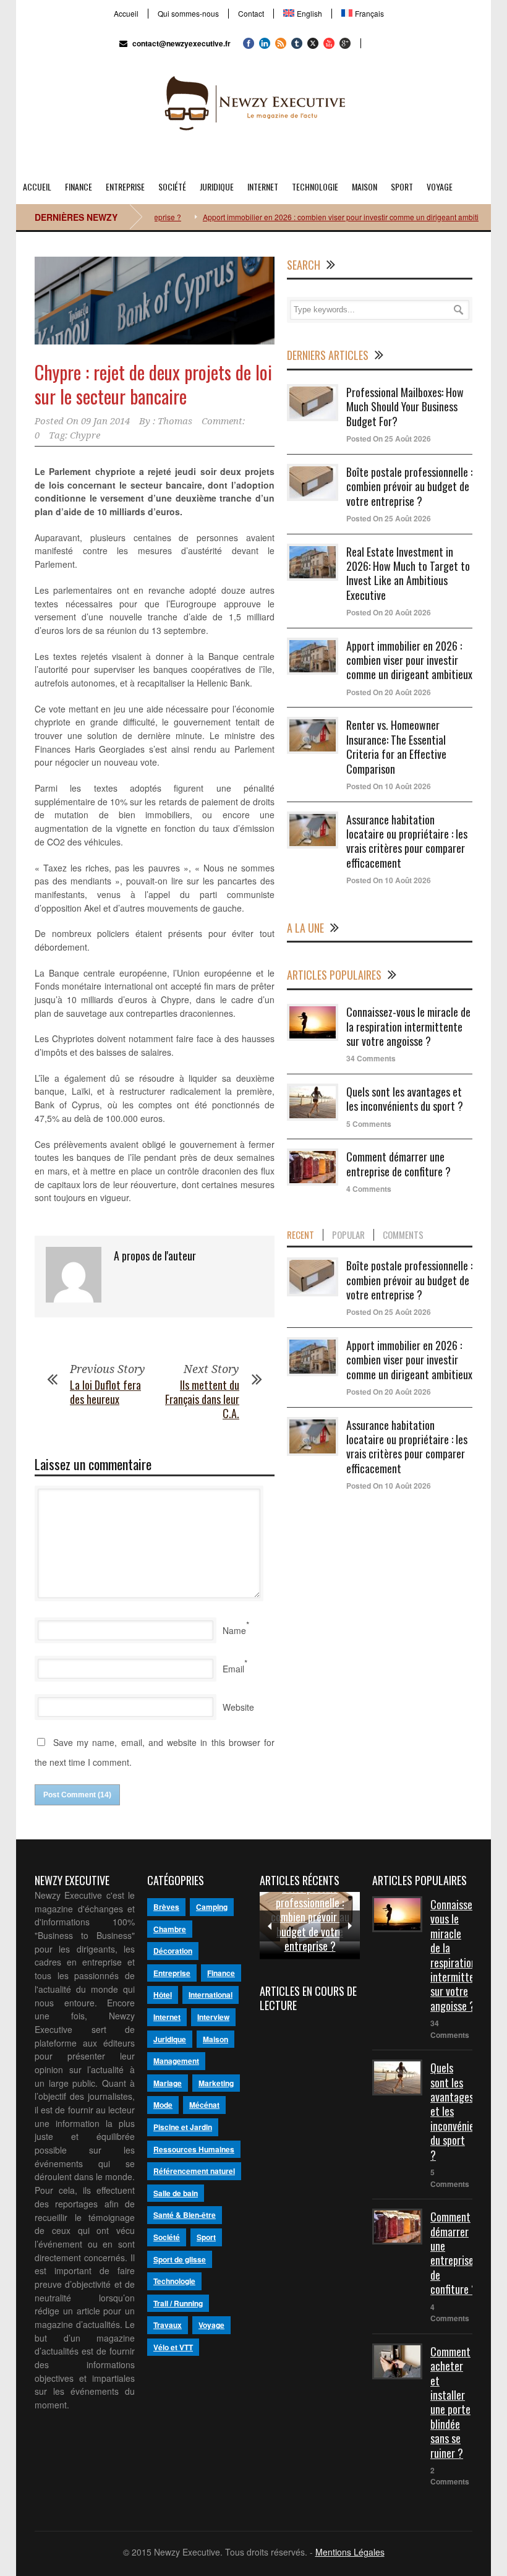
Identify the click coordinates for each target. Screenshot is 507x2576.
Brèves (166, 1907)
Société (172, 186)
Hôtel (163, 1995)
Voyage (440, 186)
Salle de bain (176, 2193)
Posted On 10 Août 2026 (389, 786)
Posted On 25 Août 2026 (389, 439)
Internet (263, 186)
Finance (79, 186)
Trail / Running (178, 2303)
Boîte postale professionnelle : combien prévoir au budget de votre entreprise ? (409, 486)
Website (238, 1707)
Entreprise (125, 186)
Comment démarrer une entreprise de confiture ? (398, 1164)
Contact (251, 14)
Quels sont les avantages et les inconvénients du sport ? (405, 1099)
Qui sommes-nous (188, 14)
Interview (213, 2017)
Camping (212, 1907)
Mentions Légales (350, 2552)
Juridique (217, 186)
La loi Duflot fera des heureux (105, 1392)
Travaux (168, 2325)
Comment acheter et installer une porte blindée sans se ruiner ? (450, 2402)
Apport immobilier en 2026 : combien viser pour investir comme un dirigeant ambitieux (320, 217)
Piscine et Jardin (183, 2127)
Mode (163, 2105)
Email (233, 1669)
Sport (402, 186)
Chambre (170, 1929)
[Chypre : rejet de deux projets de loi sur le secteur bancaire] (155, 301)
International (211, 1995)
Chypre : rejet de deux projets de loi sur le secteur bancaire (153, 384)
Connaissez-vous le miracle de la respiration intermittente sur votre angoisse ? (408, 1026)
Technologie (315, 186)
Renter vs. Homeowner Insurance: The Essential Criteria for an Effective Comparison (396, 747)
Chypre (85, 435)
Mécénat (204, 2105)
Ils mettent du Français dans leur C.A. (202, 1399)
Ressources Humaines (194, 2149)
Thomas (175, 421)
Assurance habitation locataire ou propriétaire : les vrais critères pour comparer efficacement (407, 841)
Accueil (126, 14)
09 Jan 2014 (105, 421)
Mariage (168, 2083)
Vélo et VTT (173, 2347)
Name (234, 1630)
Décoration (173, 1951)
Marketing (216, 2083)
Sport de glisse (180, 2259)
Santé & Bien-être (185, 2215)
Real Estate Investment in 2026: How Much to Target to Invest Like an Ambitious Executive (408, 573)
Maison (364, 186)
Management (176, 2061)
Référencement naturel (194, 2171)
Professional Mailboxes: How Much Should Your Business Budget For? (405, 407)
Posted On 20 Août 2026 (389, 612)
